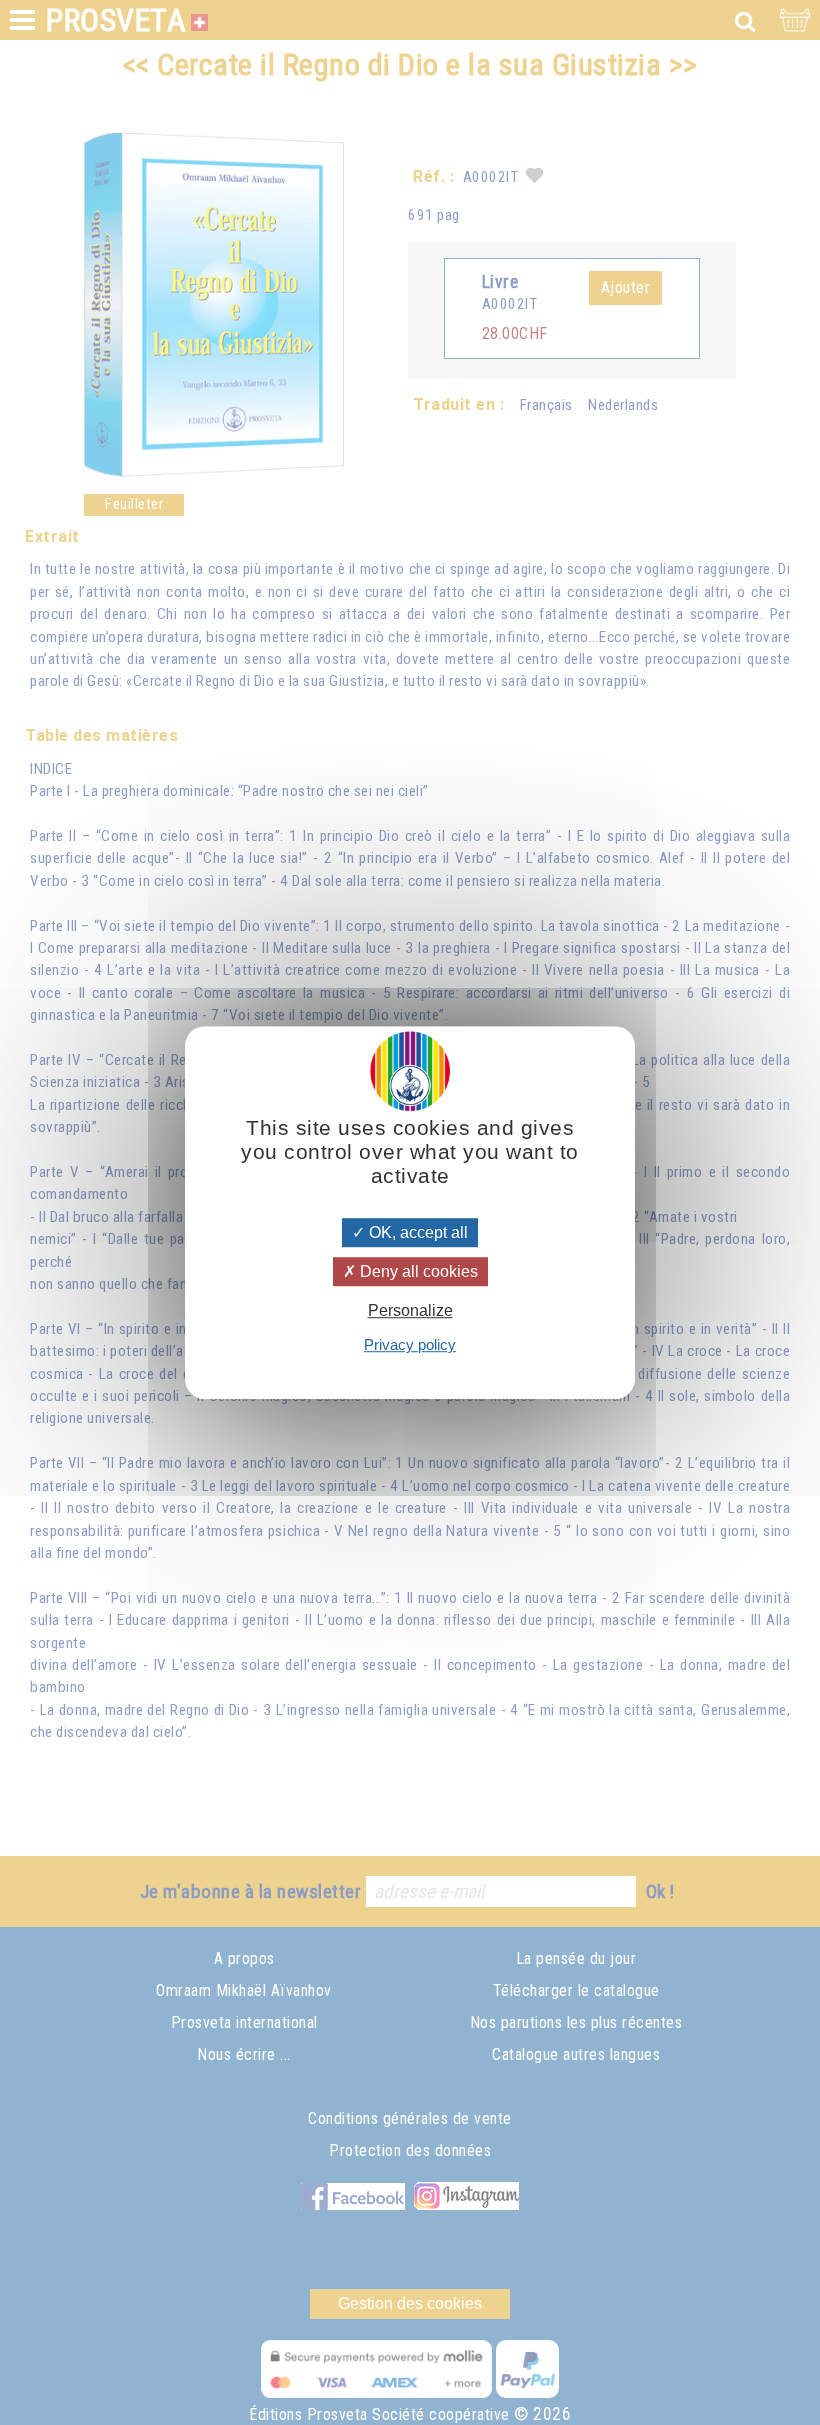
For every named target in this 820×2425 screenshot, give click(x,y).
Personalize (410, 1310)
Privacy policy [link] (410, 1344)
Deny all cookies (417, 1271)
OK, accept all (416, 1232)
